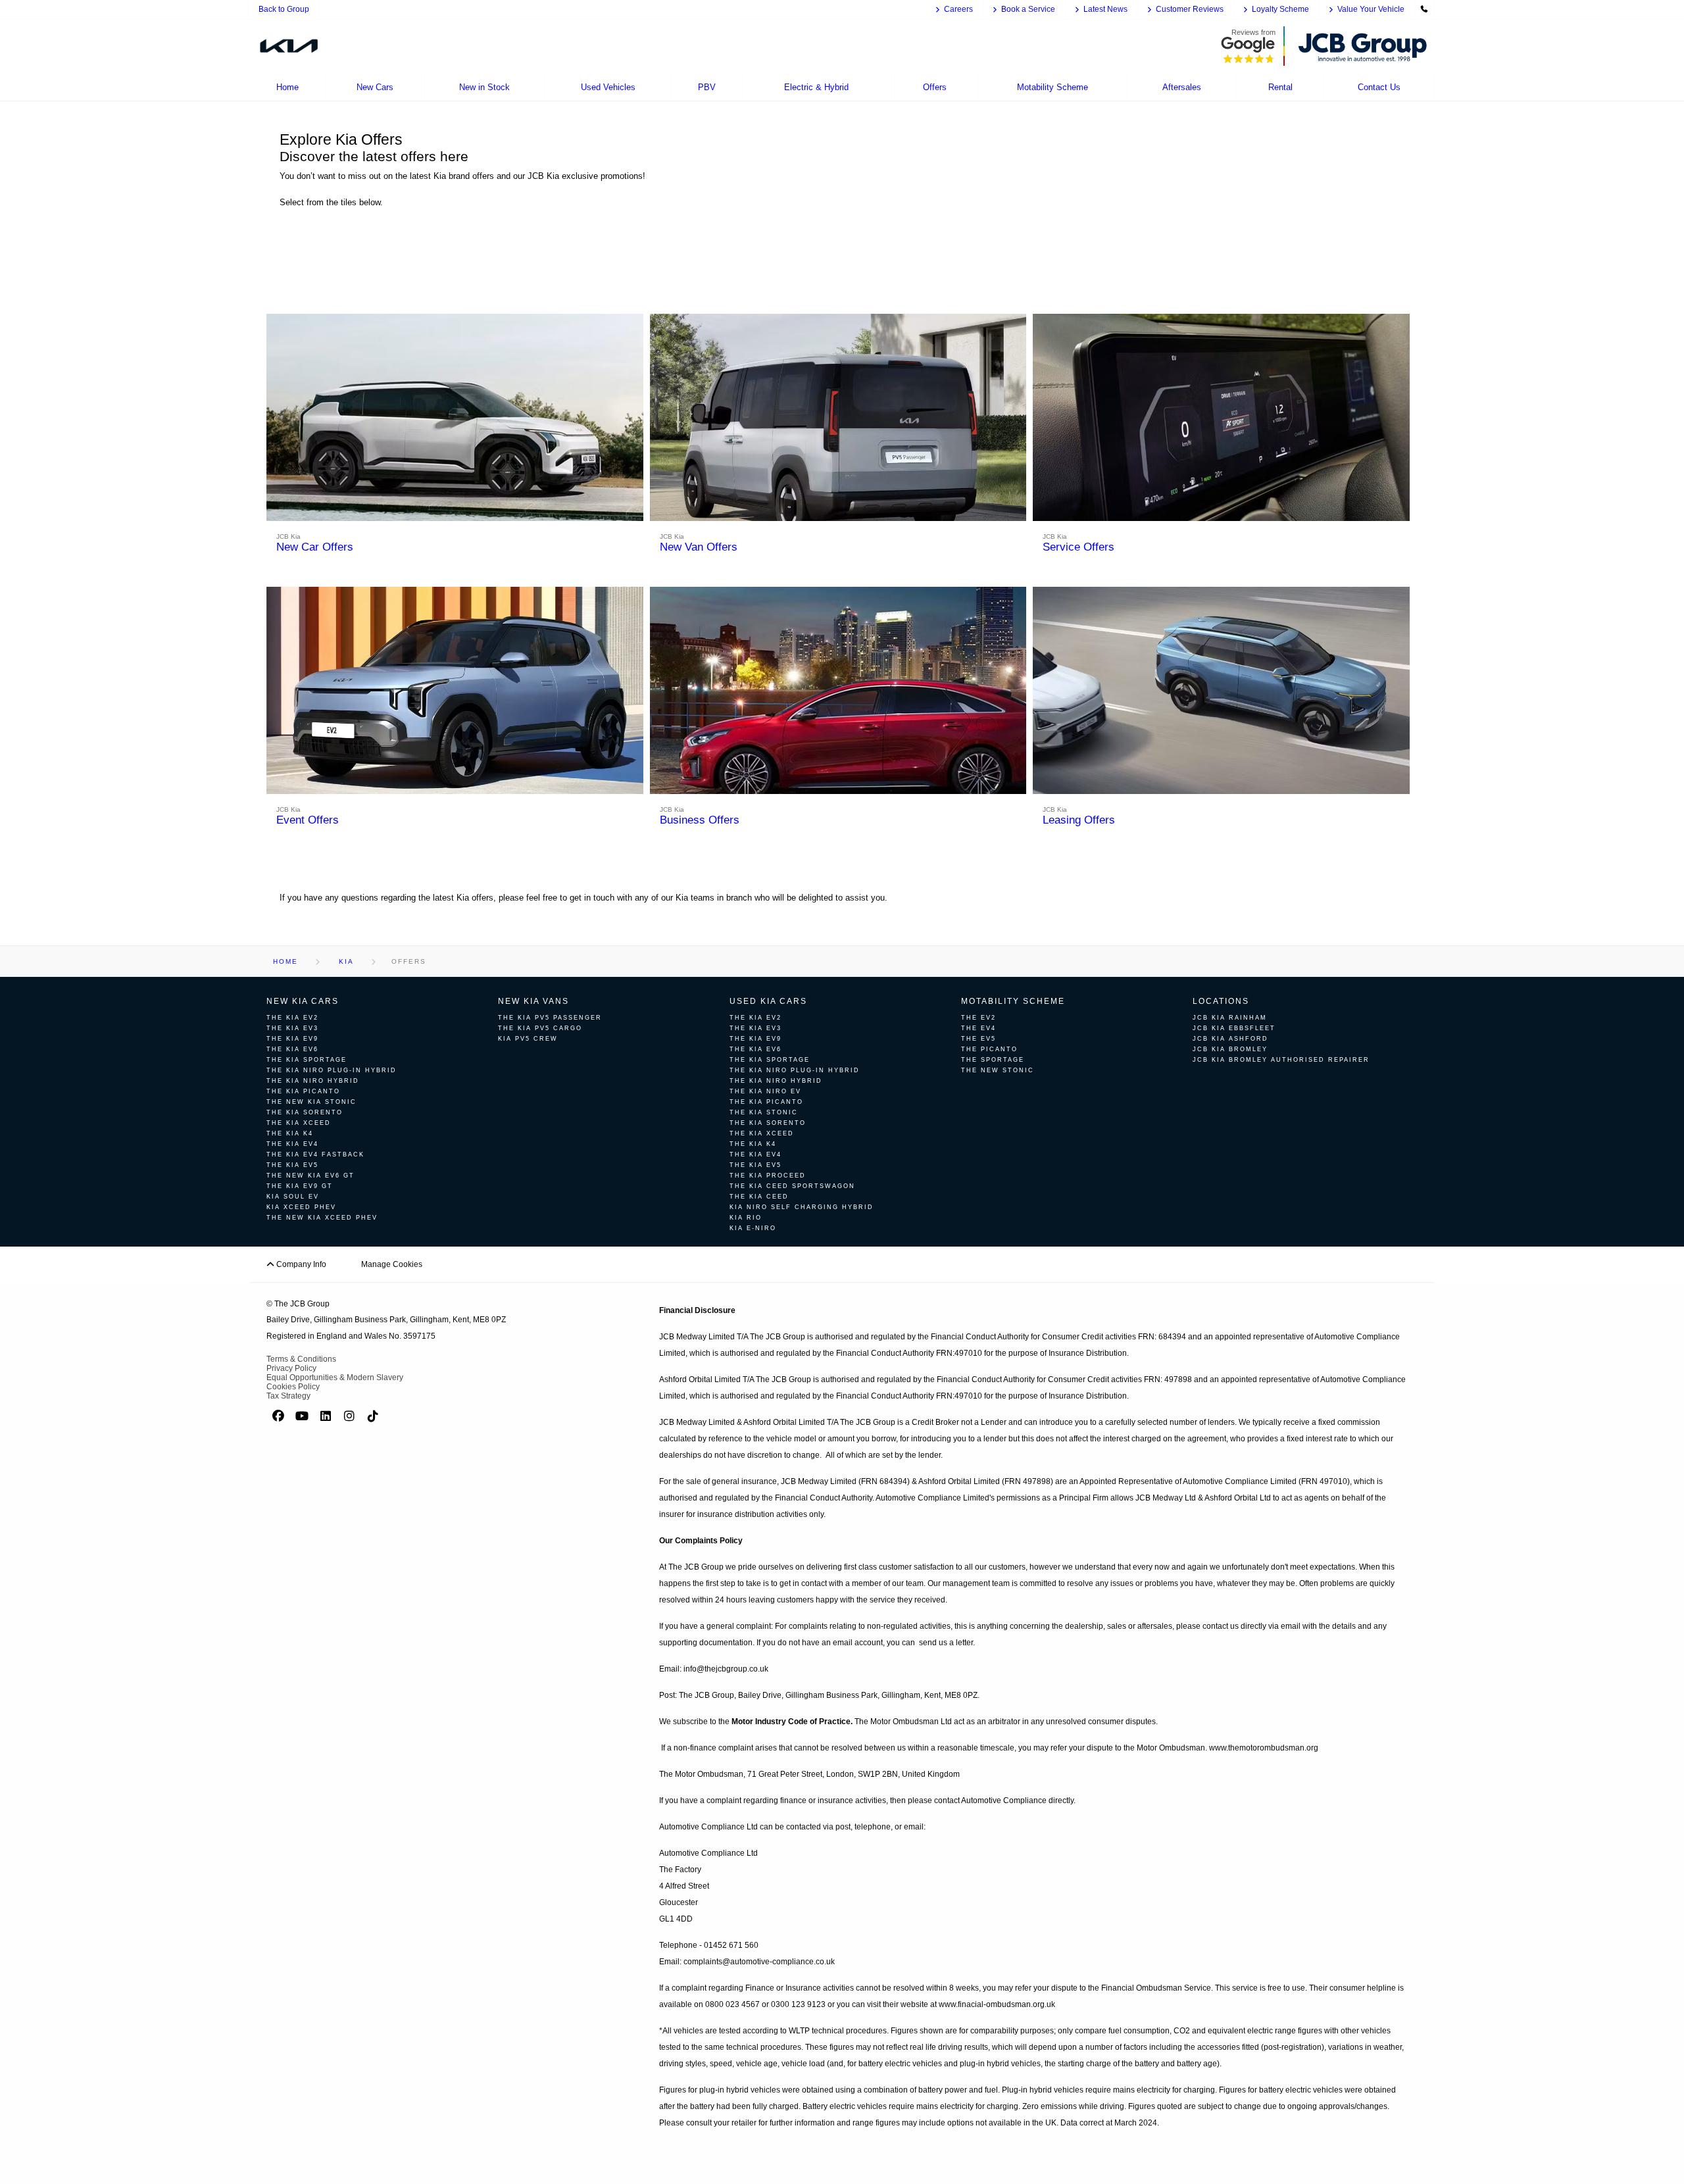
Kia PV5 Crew (528, 1039)
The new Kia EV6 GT (310, 1176)
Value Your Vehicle (1371, 9)
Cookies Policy (293, 1387)
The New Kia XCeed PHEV (322, 1218)
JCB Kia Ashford (1230, 1039)
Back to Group (284, 9)
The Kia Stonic (764, 1112)
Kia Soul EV (293, 1197)
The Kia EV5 (292, 1165)
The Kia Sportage (307, 1060)
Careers (958, 9)
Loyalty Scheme (1280, 9)
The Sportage (993, 1060)
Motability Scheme (1013, 1001)
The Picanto (989, 1049)
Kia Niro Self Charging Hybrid (802, 1207)
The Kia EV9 (292, 1039)
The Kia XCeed (299, 1123)
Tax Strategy (288, 1396)
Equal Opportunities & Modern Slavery (335, 1377)
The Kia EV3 (292, 1028)
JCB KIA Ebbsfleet (1234, 1028)
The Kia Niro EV (765, 1091)
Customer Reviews (1190, 9)
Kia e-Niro (753, 1228)
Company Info (300, 1264)
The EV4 (978, 1028)
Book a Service (1028, 9)
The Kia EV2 (292, 1018)
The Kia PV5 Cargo (540, 1028)
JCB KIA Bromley (1230, 1049)
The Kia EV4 (292, 1144)
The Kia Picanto (303, 1091)
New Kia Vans (533, 1001)
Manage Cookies (392, 1264)
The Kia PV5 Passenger (550, 1018)
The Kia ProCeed (768, 1176)
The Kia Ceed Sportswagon (792, 1186)
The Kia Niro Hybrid (313, 1081)
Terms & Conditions (301, 1359)
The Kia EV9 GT (300, 1186)
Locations (1221, 1001)
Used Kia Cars (768, 1001)
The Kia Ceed (759, 1197)
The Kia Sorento (305, 1112)
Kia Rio (746, 1218)
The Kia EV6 (292, 1049)
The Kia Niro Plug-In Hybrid (332, 1070)
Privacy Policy (291, 1368)
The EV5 (978, 1039)
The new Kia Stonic (311, 1102)
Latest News (1105, 9)
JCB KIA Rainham (1230, 1018)
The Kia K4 (290, 1133)
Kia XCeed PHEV (301, 1207)
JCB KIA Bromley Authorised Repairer (1281, 1060)
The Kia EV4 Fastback (315, 1154)
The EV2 (978, 1018)
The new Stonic (998, 1070)
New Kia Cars (303, 1001)
